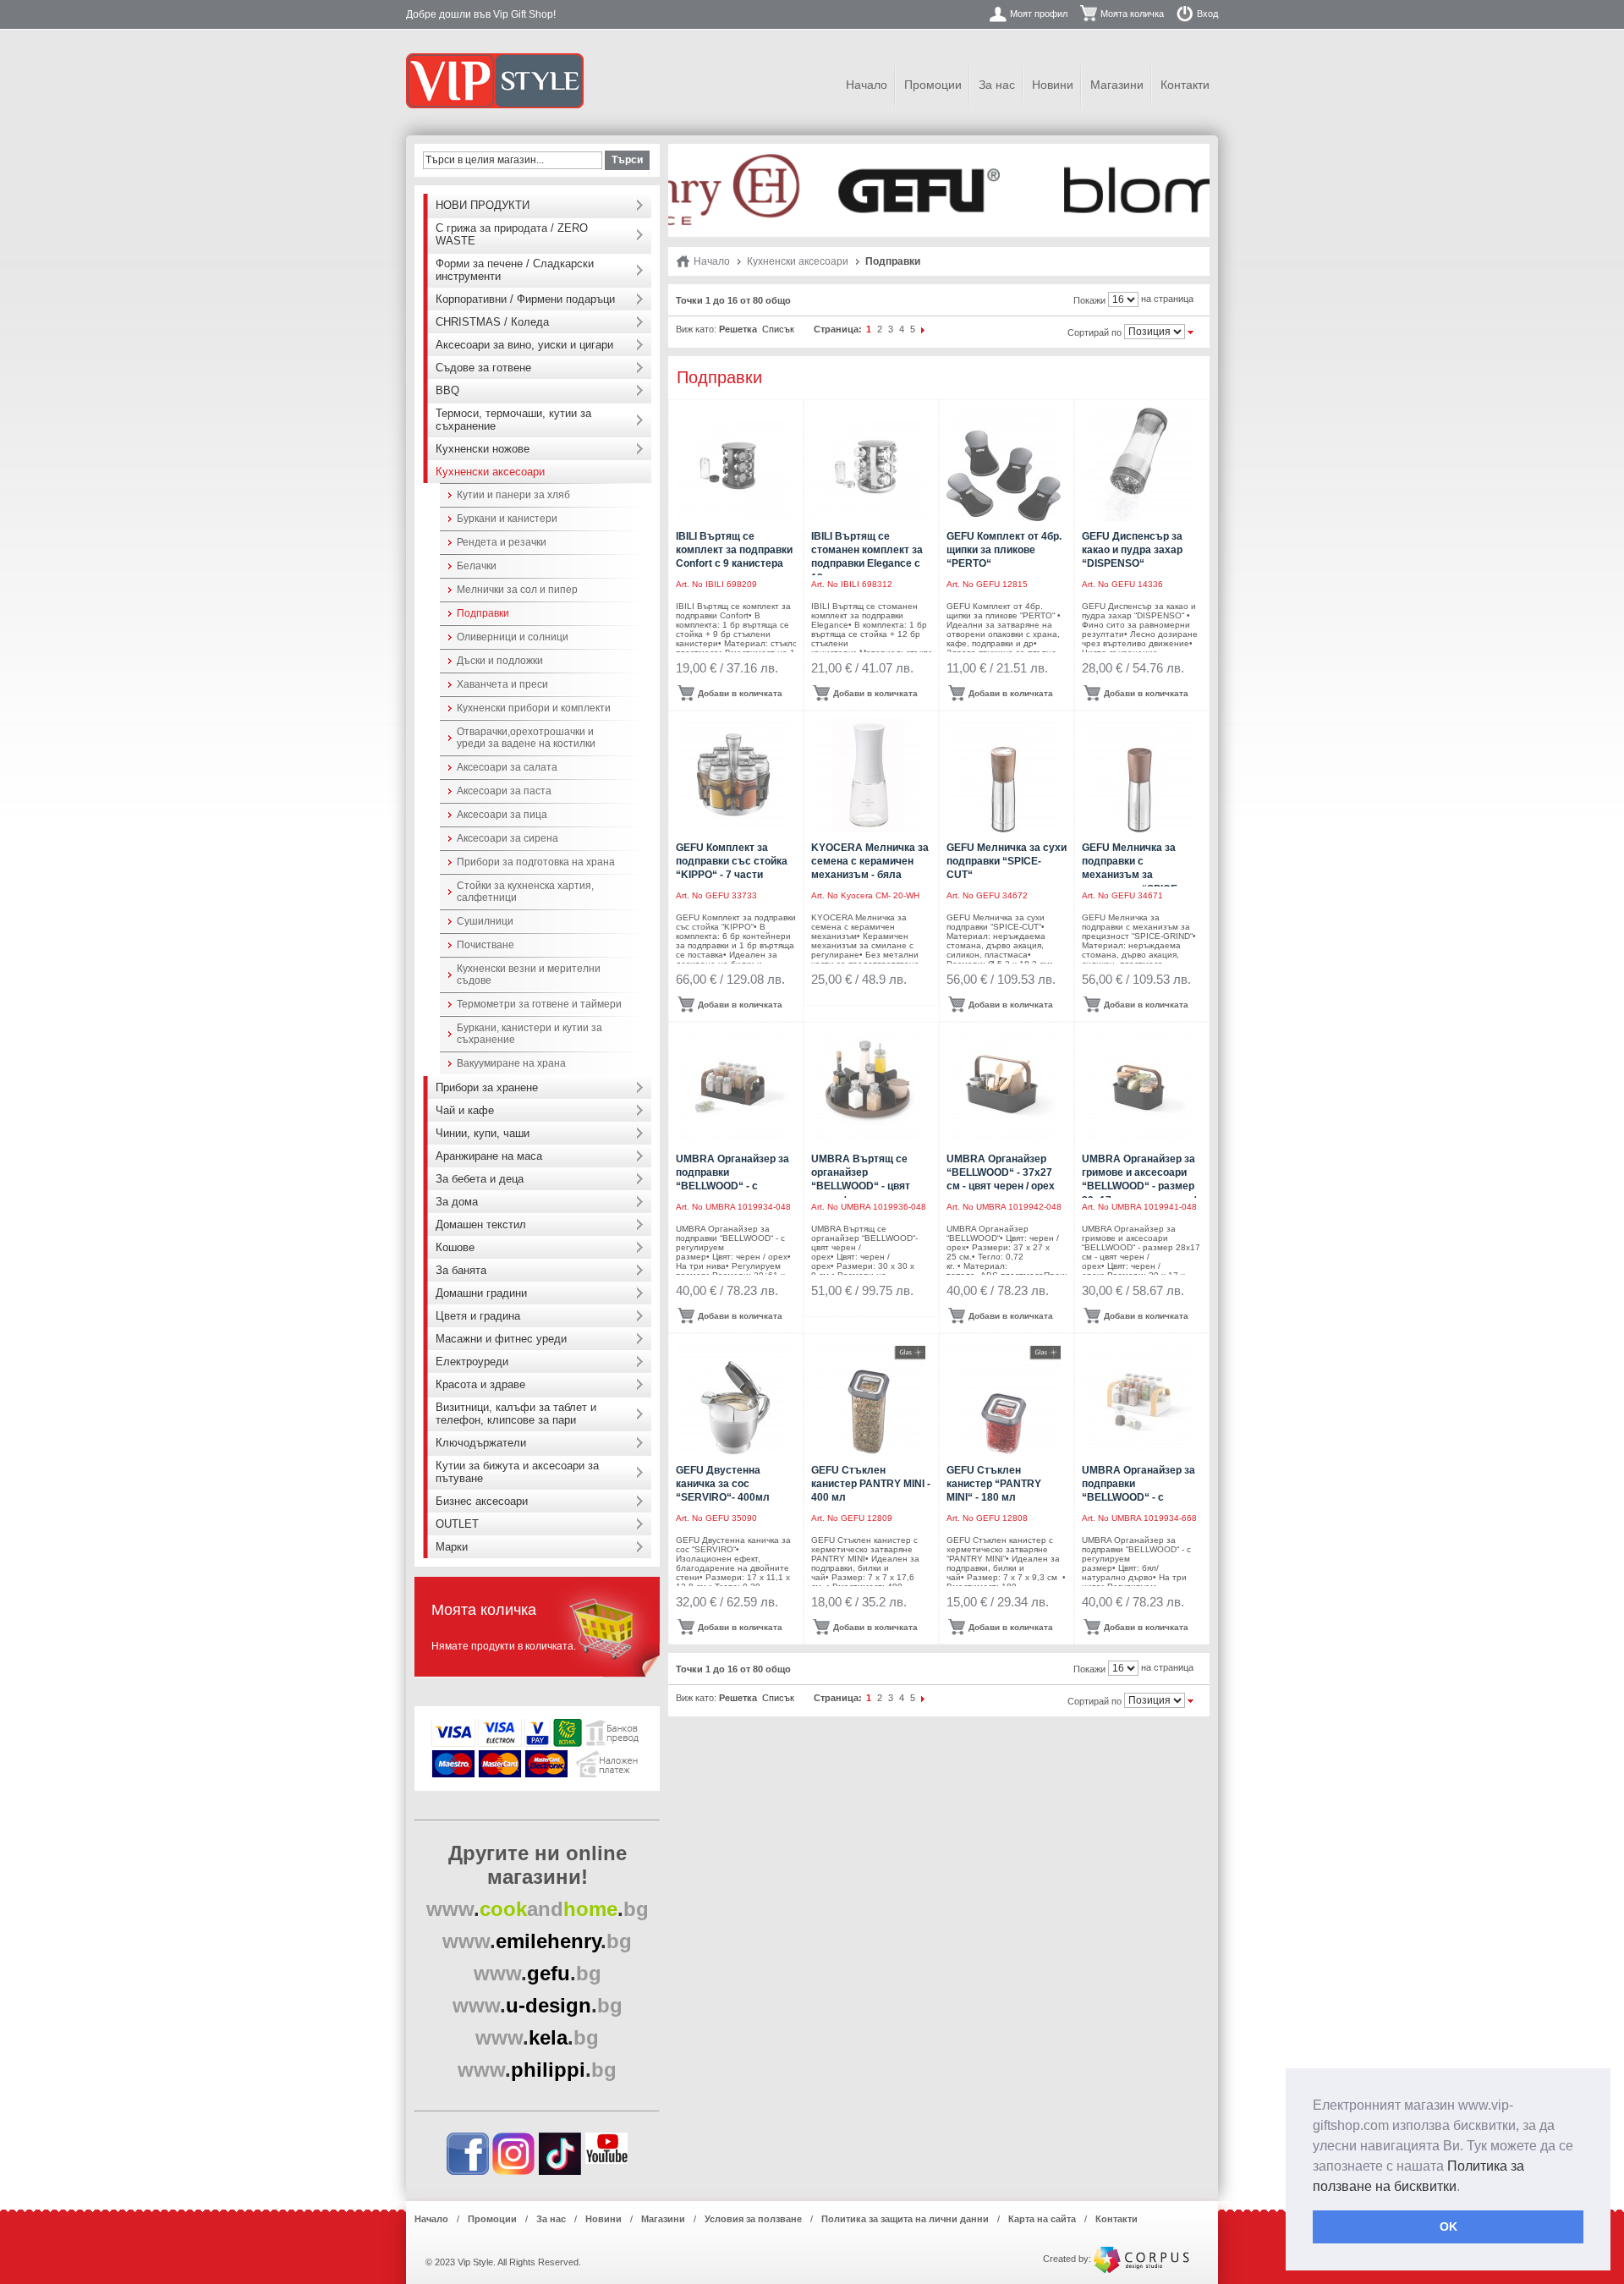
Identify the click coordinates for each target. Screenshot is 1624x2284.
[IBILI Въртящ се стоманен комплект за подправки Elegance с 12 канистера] (868, 464)
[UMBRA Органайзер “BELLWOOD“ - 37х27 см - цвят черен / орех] (1004, 1087)
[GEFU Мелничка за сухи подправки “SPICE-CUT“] (1004, 775)
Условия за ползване (753, 2219)
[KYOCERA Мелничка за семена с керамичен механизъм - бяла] (868, 775)
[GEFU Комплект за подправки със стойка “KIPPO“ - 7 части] (733, 775)
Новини (1053, 85)
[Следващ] (924, 329)
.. (538, 1909)
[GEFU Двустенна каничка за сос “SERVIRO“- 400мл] (733, 1398)
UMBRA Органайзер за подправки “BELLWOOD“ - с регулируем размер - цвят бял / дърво (1138, 1498)
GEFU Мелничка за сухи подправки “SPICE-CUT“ (1007, 861)
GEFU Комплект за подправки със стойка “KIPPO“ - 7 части (732, 861)
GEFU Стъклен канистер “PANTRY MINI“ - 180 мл (994, 1484)
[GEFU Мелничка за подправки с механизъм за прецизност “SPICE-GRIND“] (1139, 775)
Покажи (1089, 300)
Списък (778, 329)
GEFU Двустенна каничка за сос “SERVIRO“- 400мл (723, 1484)
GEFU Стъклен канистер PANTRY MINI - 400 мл (871, 1484)
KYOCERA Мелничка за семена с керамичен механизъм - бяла (870, 861)
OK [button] (1448, 2226)
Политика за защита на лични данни (905, 2219)
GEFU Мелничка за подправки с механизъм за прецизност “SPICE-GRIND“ (1131, 875)
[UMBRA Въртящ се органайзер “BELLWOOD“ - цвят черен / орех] (868, 1087)
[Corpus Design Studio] (1141, 2259)
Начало (867, 85)
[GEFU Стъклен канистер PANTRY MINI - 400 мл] (868, 1398)
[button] (1466, 2188)
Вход (1207, 14)
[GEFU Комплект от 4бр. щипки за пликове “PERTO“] (1004, 464)
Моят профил (1039, 14)
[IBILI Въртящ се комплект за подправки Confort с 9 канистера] (733, 464)
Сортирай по (1095, 332)
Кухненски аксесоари (798, 261)
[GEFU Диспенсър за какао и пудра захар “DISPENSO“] (1139, 464)
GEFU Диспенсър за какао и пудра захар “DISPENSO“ (1132, 550)
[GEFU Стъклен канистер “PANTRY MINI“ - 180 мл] (1004, 1398)
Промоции (933, 85)
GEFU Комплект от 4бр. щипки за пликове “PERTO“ (1004, 550)
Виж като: (696, 329)
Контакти (1185, 85)
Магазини (1117, 85)
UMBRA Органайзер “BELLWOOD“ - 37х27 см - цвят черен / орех (1001, 1172)
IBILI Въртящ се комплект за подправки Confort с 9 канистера (734, 550)
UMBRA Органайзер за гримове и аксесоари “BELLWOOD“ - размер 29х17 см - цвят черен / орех (1139, 1186)
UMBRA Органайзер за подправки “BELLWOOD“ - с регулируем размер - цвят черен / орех (732, 1186)
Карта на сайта (1042, 2219)
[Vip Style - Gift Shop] (495, 81)
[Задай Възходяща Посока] (1191, 331)
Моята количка (1132, 14)
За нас (997, 85)
